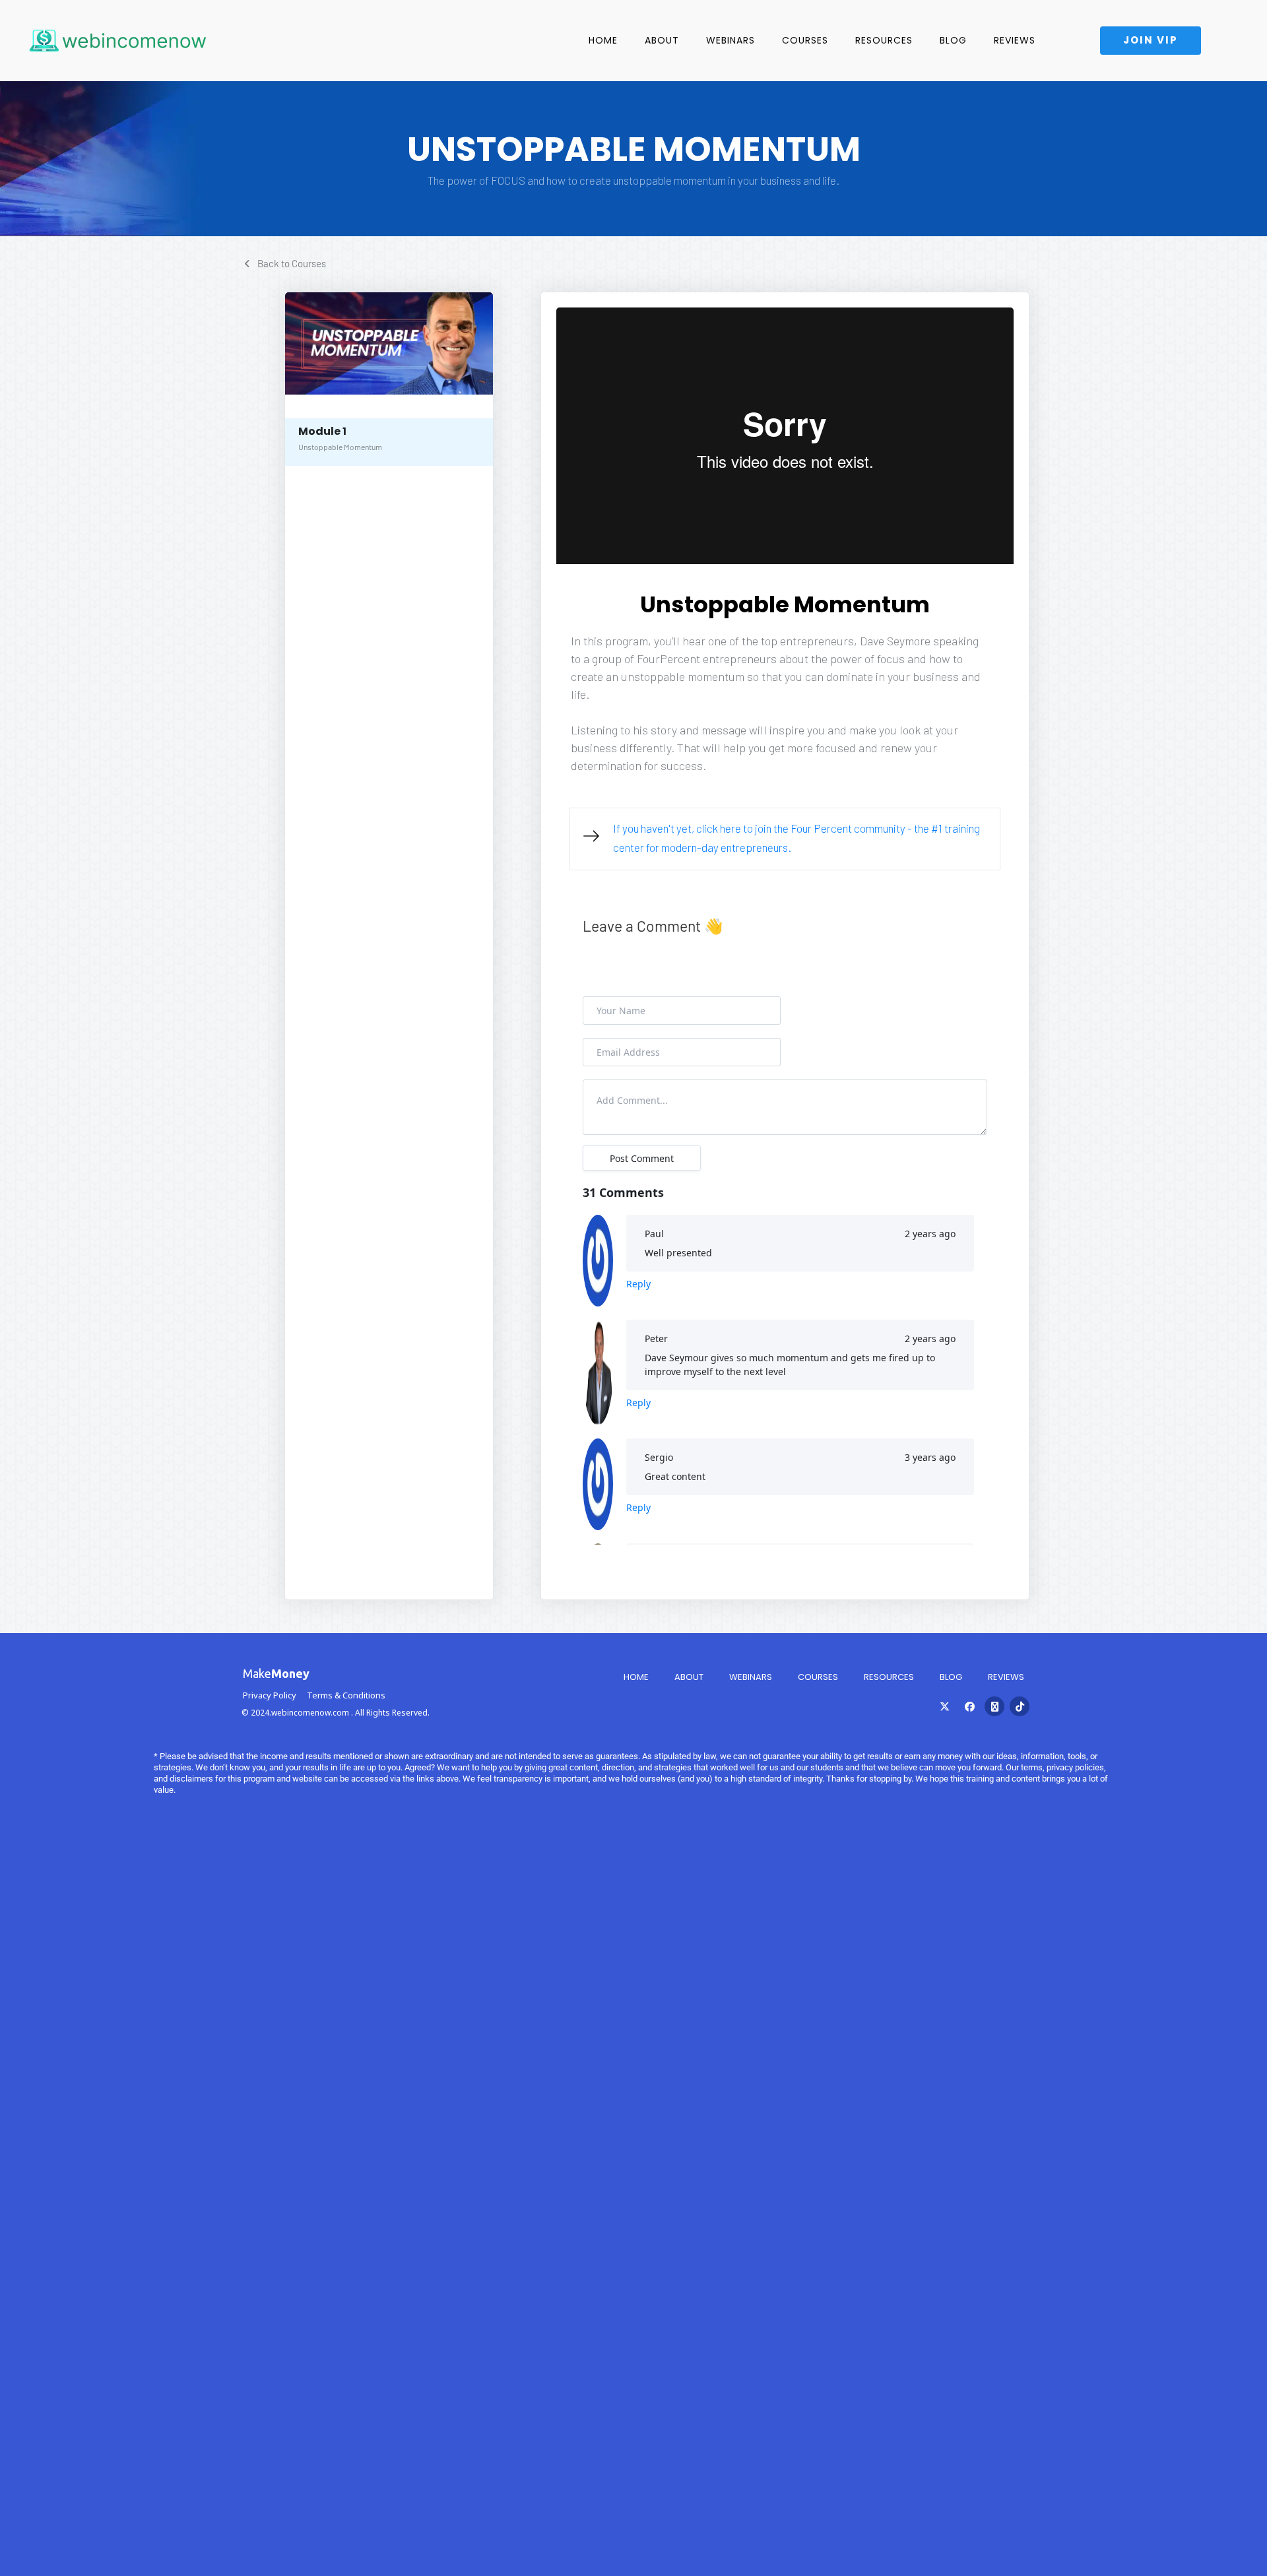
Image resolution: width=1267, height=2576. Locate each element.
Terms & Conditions (346, 1695)
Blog (953, 40)
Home (603, 40)
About (662, 40)
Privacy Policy (270, 1695)
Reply (638, 1284)
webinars (731, 40)
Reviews (1015, 40)
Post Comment (642, 1158)
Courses (805, 40)
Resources (884, 40)
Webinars (751, 1677)
